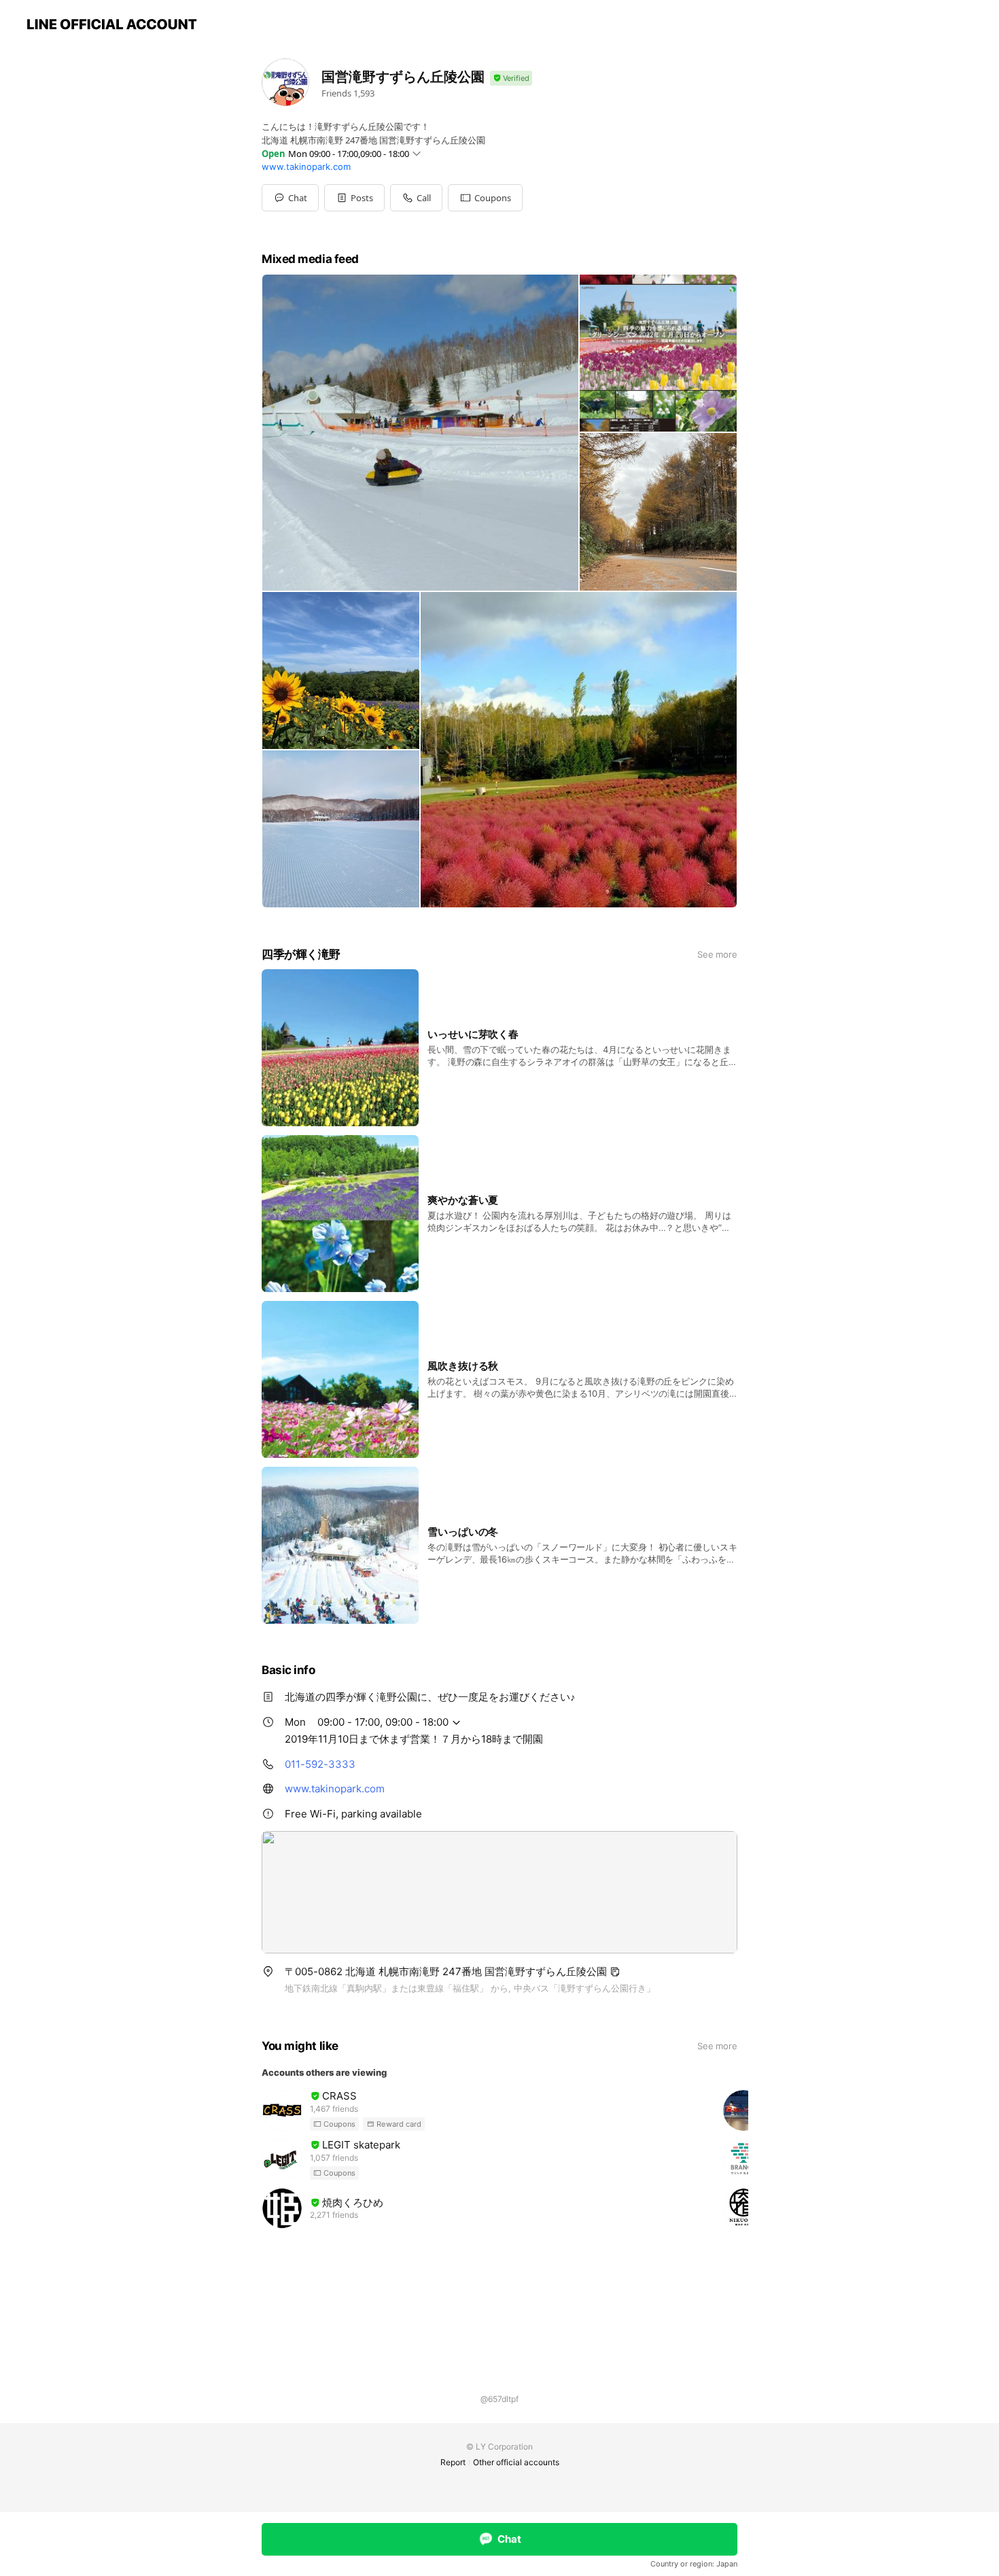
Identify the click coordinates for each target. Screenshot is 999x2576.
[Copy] (615, 1972)
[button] (354, 198)
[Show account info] (511, 79)
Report (453, 2462)
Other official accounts (516, 2462)
